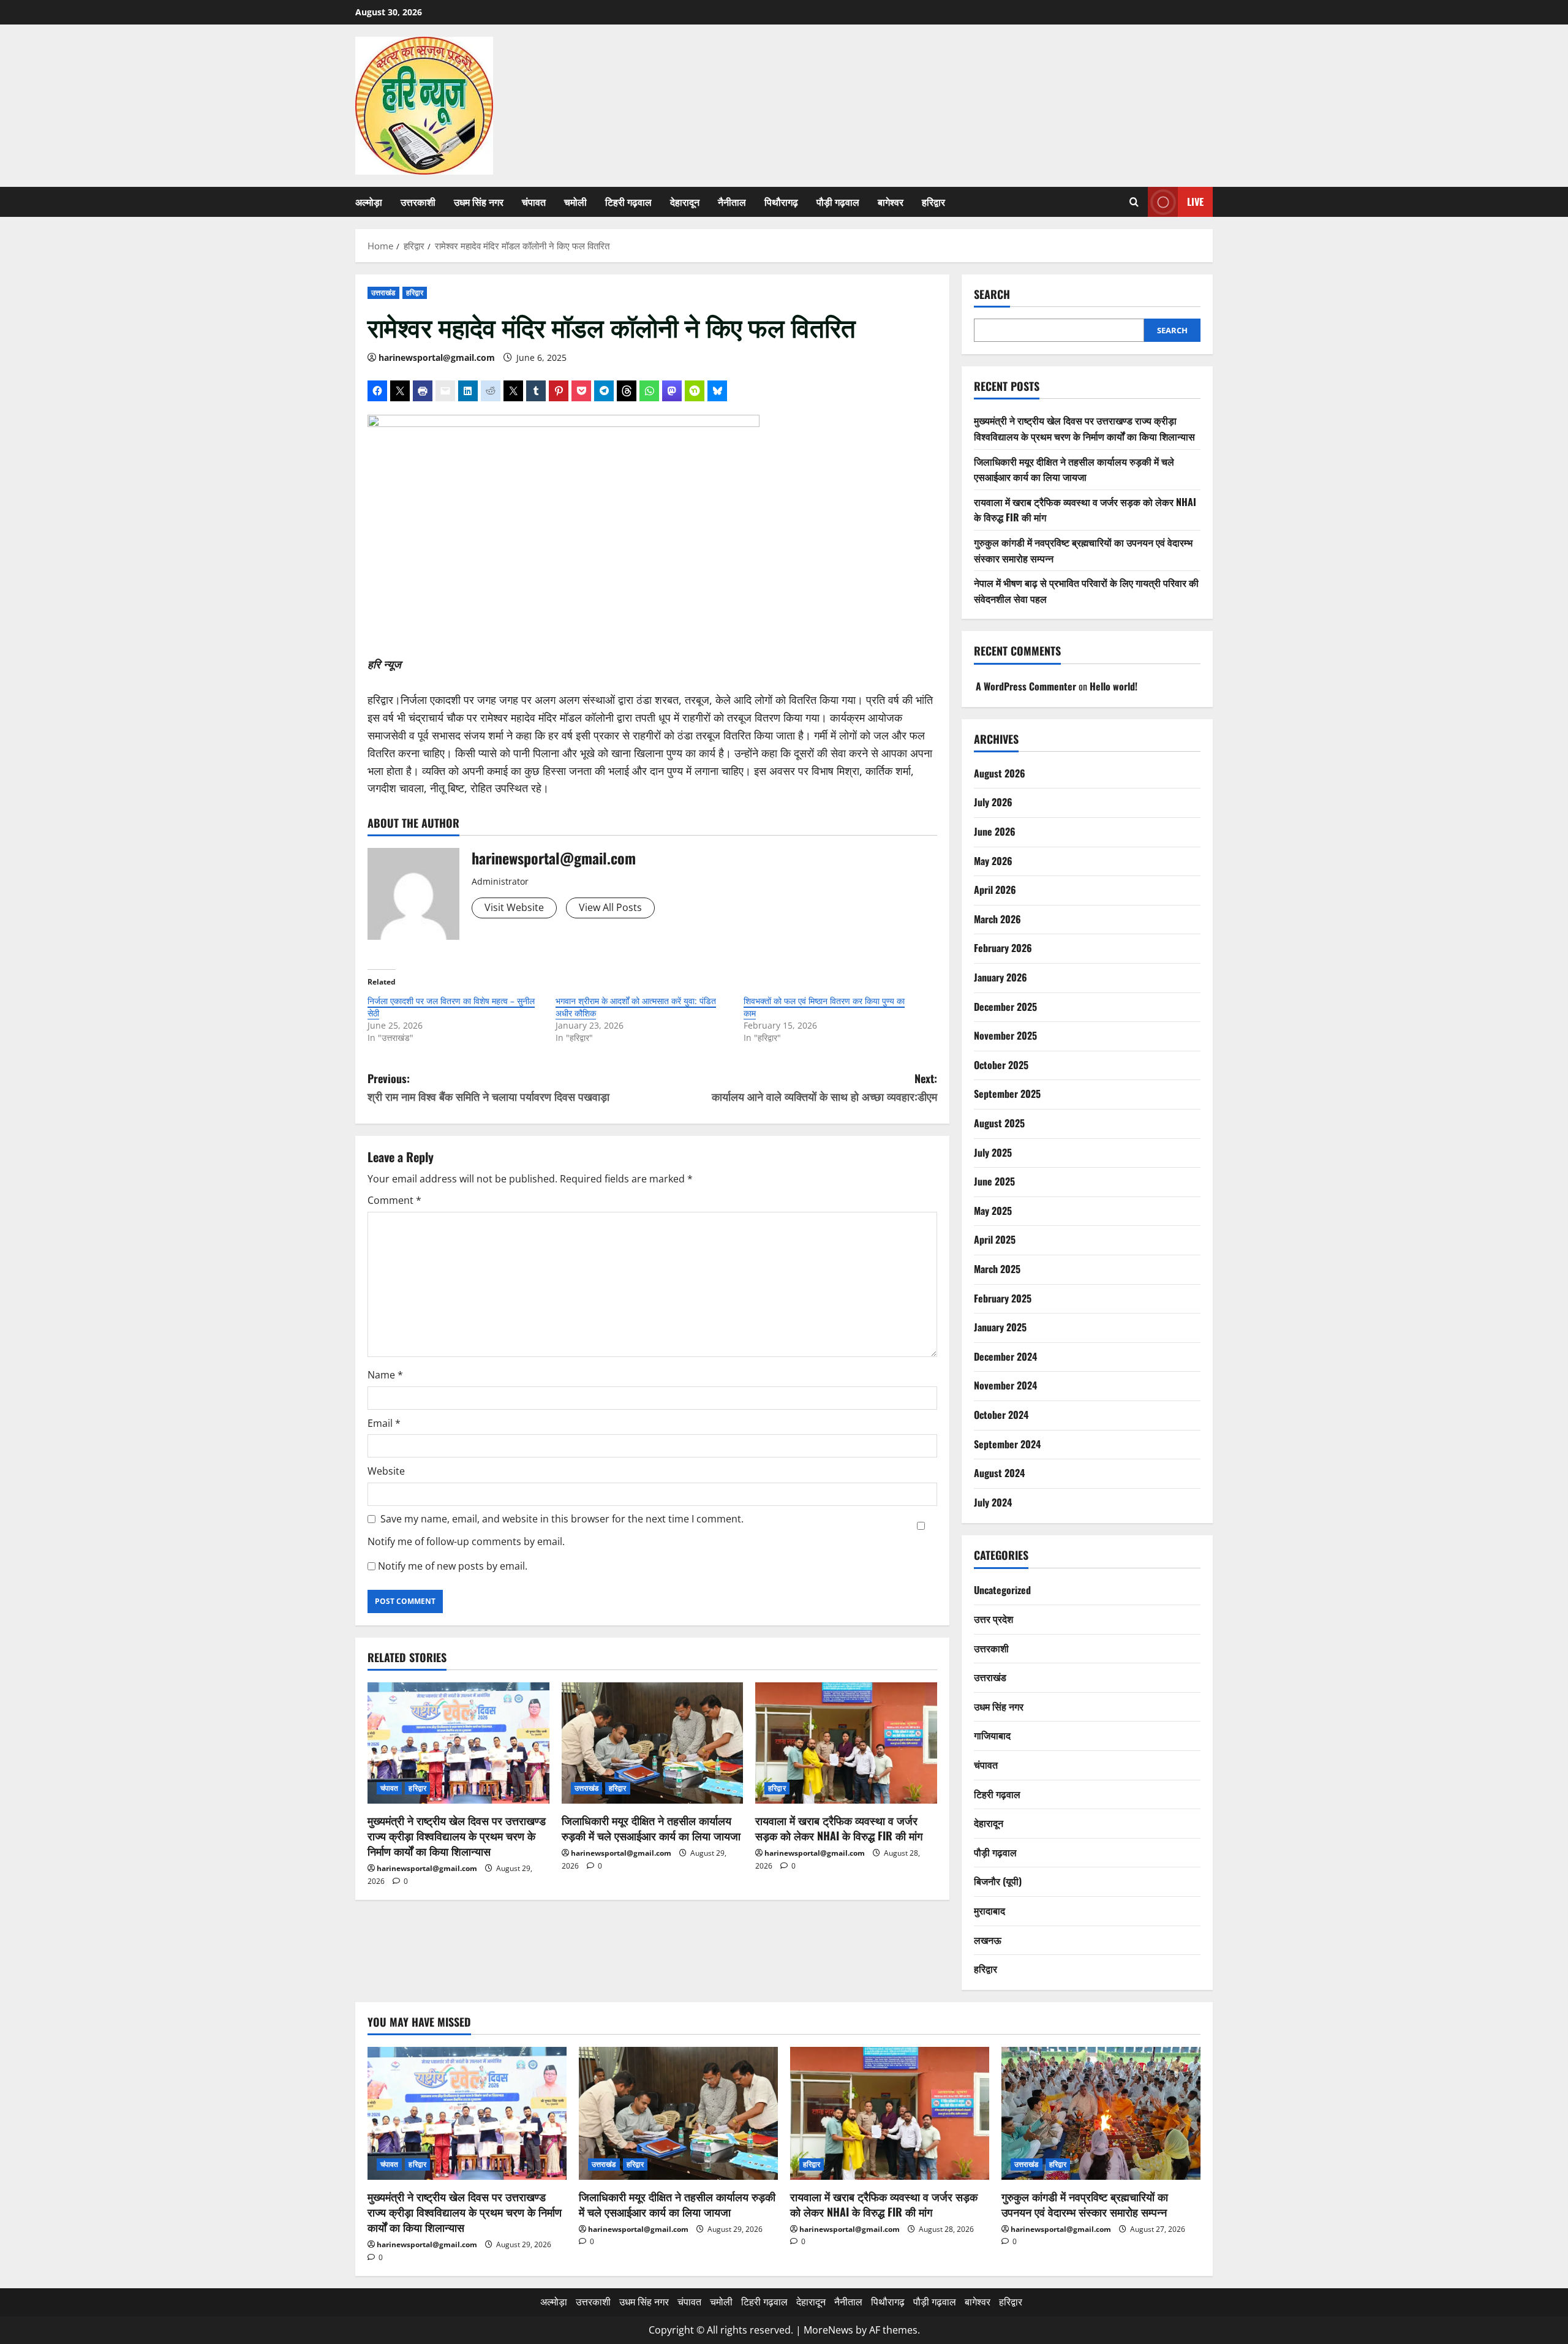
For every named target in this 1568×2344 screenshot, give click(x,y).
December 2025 (1005, 1007)
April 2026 (995, 890)
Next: (824, 1087)
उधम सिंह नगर (479, 202)
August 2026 (1000, 773)
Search (992, 294)
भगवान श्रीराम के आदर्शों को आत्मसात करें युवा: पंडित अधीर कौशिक (636, 1007)
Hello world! (1114, 686)
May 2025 (993, 1211)
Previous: (488, 1087)
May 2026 (993, 861)
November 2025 (1005, 1035)
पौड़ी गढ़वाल (838, 202)
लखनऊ (988, 1940)
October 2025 (1001, 1065)
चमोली (575, 202)
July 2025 (993, 1152)
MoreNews (828, 2330)
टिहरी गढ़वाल (628, 202)
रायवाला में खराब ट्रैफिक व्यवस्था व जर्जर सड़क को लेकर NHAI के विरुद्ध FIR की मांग (839, 1828)
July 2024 (993, 1502)
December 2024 (1005, 1356)
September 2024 (1007, 1444)
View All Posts (610, 907)
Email (384, 1423)
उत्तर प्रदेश (993, 1619)
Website (386, 1471)
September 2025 (1007, 1094)
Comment (394, 1200)
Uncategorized (1002, 1590)
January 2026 (1001, 977)
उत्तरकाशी (418, 202)
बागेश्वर (891, 202)
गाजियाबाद (992, 1735)
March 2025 (997, 1269)
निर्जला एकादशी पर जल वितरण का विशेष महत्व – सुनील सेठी (451, 1007)
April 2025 (995, 1239)
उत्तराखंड (383, 293)
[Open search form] (1134, 202)
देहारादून (685, 202)
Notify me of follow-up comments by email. (466, 1541)
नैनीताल (732, 202)
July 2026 (993, 802)
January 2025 (1000, 1327)
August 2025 (999, 1123)
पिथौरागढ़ (781, 202)
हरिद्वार (933, 202)
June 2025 (994, 1181)
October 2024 (1001, 1415)
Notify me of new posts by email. (453, 1566)
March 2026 (997, 919)
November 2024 (1005, 1385)
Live (1195, 202)
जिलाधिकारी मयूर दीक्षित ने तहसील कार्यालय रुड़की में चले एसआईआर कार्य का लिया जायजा (651, 1828)
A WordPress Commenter (1026, 686)
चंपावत (534, 202)
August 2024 (999, 1473)
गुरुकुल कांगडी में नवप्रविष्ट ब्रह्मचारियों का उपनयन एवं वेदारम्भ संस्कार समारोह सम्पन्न (1085, 2204)
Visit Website (514, 907)
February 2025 (1003, 1298)
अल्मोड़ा (369, 202)
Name (385, 1375)
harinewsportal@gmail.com (437, 357)
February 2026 (1003, 948)
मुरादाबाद (989, 1910)
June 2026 (995, 831)
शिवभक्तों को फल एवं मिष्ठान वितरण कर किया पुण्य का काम (824, 1007)
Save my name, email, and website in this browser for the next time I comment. (562, 1519)
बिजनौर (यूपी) (998, 1881)
